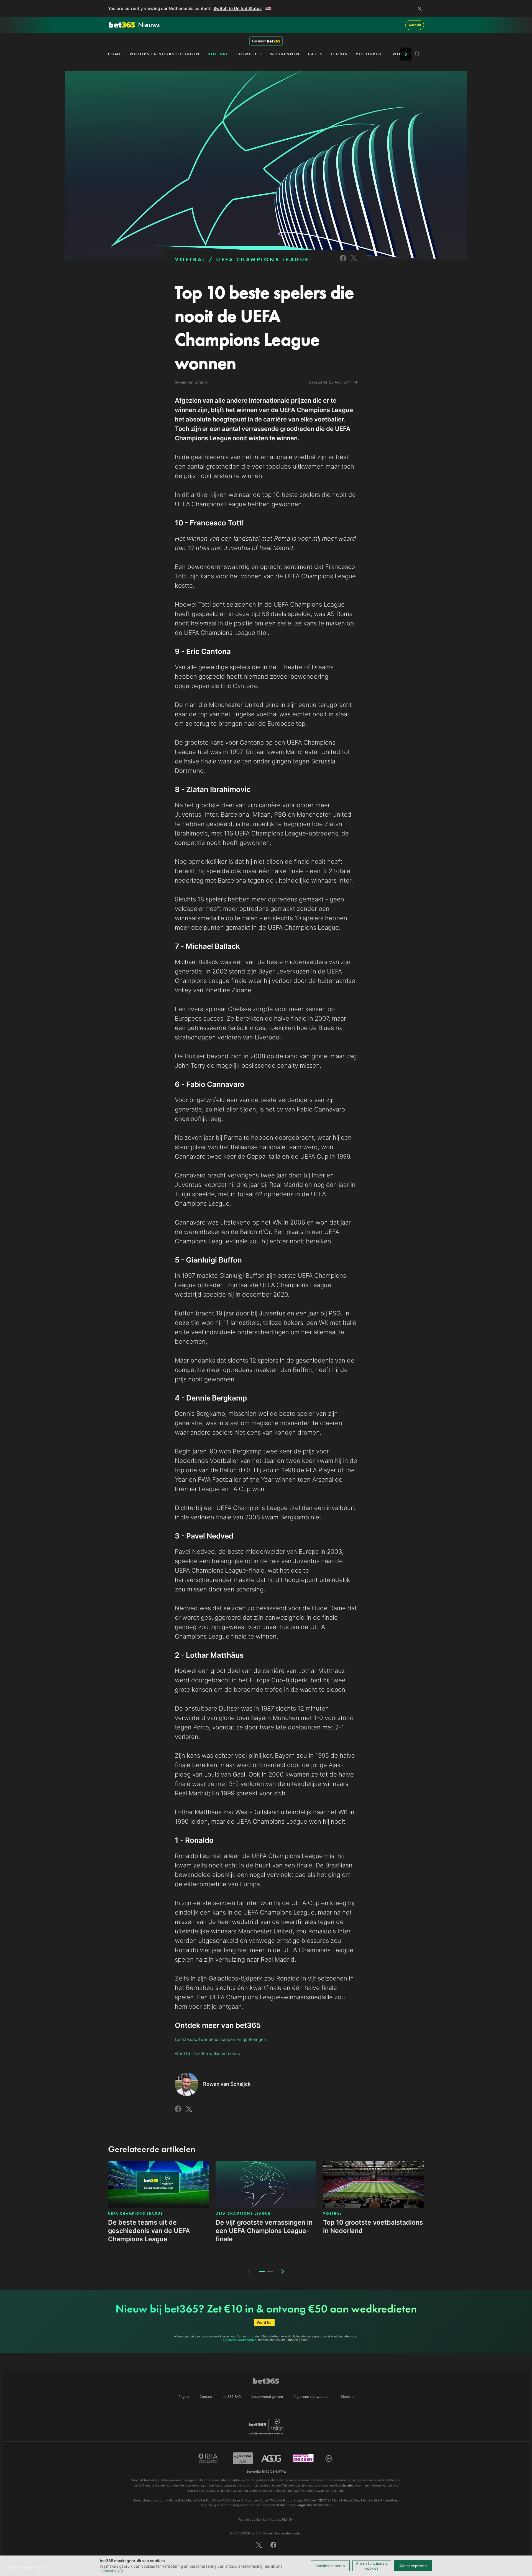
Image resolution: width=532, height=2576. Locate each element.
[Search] (418, 54)
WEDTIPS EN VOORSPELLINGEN (165, 54)
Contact (206, 2397)
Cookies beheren (330, 2566)
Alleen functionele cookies (372, 2566)
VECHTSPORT (370, 54)
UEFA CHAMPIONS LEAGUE (263, 259)
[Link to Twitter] (354, 262)
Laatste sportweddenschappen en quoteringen (220, 2039)
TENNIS (339, 54)
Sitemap (347, 2397)
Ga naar (259, 41)
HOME (115, 54)
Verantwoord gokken (267, 2397)
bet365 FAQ (232, 2397)
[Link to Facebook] (343, 262)
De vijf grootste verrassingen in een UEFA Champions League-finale (264, 2231)
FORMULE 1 (249, 54)
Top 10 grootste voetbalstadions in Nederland (373, 2227)
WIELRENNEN (285, 54)
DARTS (315, 54)
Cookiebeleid (111, 2571)
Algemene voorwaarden (240, 2340)
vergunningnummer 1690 (314, 2505)
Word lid (415, 25)
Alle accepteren (413, 2566)
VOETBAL (218, 54)
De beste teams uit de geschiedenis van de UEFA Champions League (149, 2231)
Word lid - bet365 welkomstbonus (207, 2054)
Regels (184, 2397)
